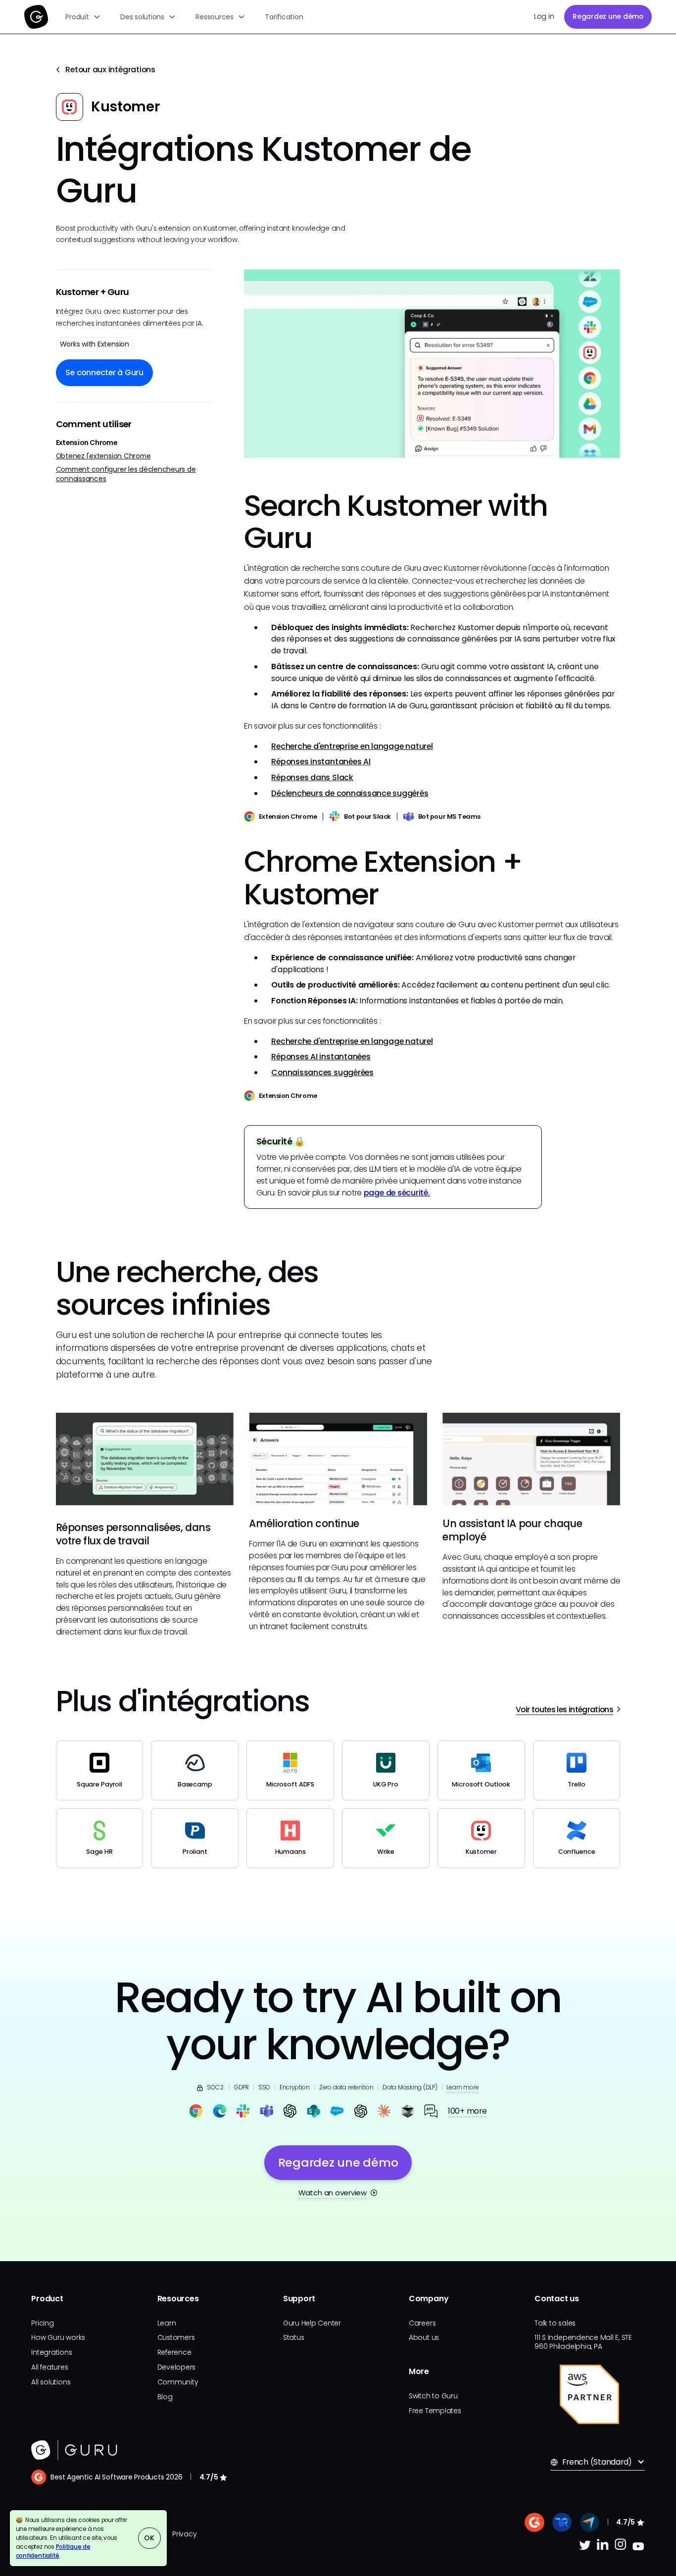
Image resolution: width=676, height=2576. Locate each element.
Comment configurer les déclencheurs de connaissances (126, 474)
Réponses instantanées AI (321, 762)
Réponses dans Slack (312, 777)
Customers (176, 2337)
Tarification (284, 17)
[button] (83, 17)
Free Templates (435, 2411)
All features (49, 2367)
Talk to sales (555, 2323)
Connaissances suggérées (322, 1072)
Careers (422, 2323)
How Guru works (58, 2337)
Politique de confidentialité (53, 2551)
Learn (167, 2323)
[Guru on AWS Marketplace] (589, 2394)
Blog (165, 2397)
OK (149, 2538)
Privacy (184, 2534)
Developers (177, 2367)
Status (294, 2337)
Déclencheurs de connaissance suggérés (350, 793)
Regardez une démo (608, 16)
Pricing (42, 2323)
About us (424, 2337)
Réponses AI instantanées (321, 1057)
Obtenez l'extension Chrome (103, 456)
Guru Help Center (312, 2323)
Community (178, 2382)
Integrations (51, 2352)
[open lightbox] (432, 364)
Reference (174, 2352)
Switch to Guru (433, 2396)
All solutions (51, 2382)
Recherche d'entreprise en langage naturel (352, 746)
